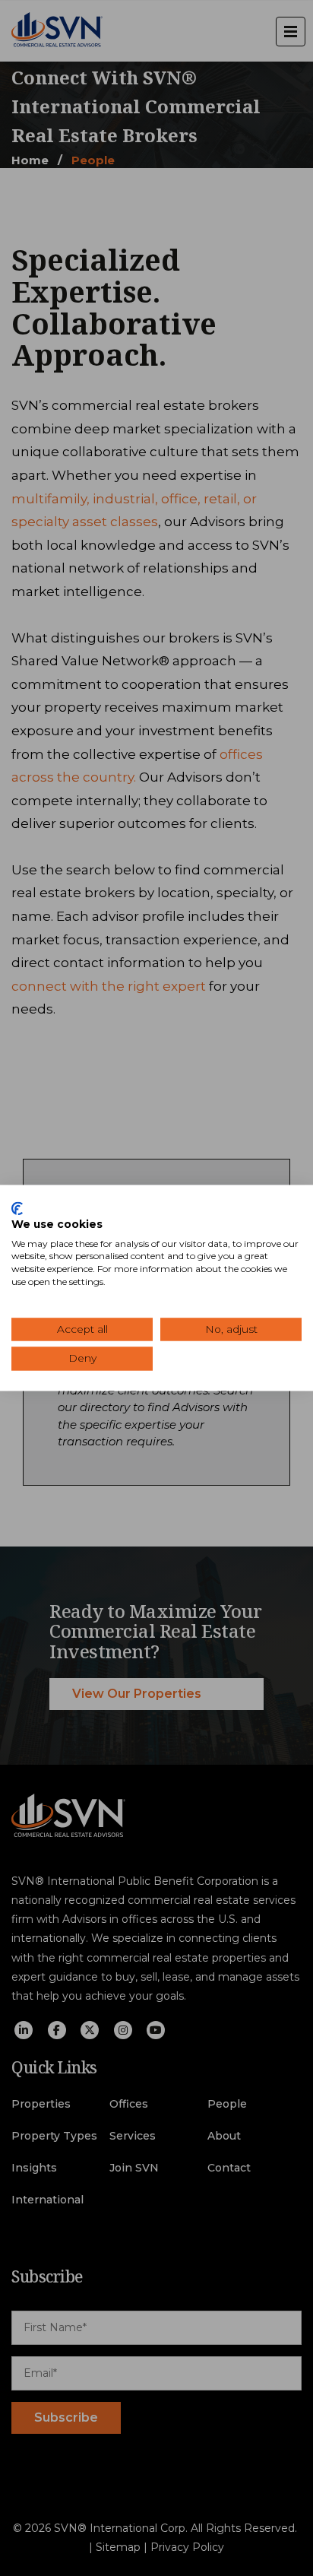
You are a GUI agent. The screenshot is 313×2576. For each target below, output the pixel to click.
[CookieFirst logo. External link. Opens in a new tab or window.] (17, 1208)
